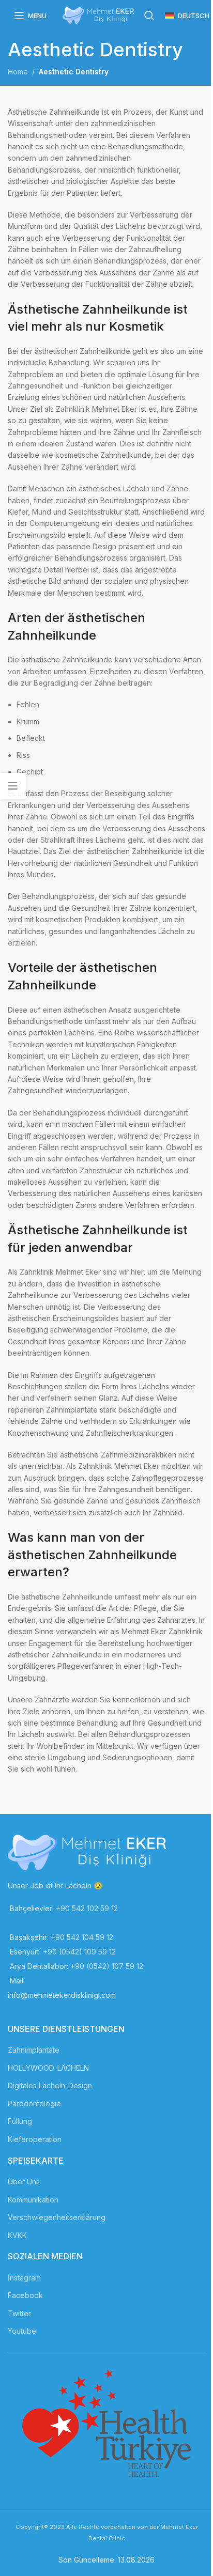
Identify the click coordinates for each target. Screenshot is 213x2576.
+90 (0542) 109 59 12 (79, 1952)
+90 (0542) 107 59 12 (107, 1966)
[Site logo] (98, 15)
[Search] (149, 15)
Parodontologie (34, 2104)
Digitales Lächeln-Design (50, 2085)
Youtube (22, 2331)
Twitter (19, 2313)
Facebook (25, 2295)
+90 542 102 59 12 (87, 1908)
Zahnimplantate (34, 2050)
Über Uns (24, 2182)
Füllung (20, 2121)
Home (18, 72)
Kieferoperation (35, 2139)
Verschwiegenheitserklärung (57, 2217)
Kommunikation (33, 2200)
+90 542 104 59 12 (82, 1937)
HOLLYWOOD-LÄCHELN (48, 2068)
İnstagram (24, 2278)
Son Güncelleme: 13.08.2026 (106, 2560)
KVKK (17, 2235)
